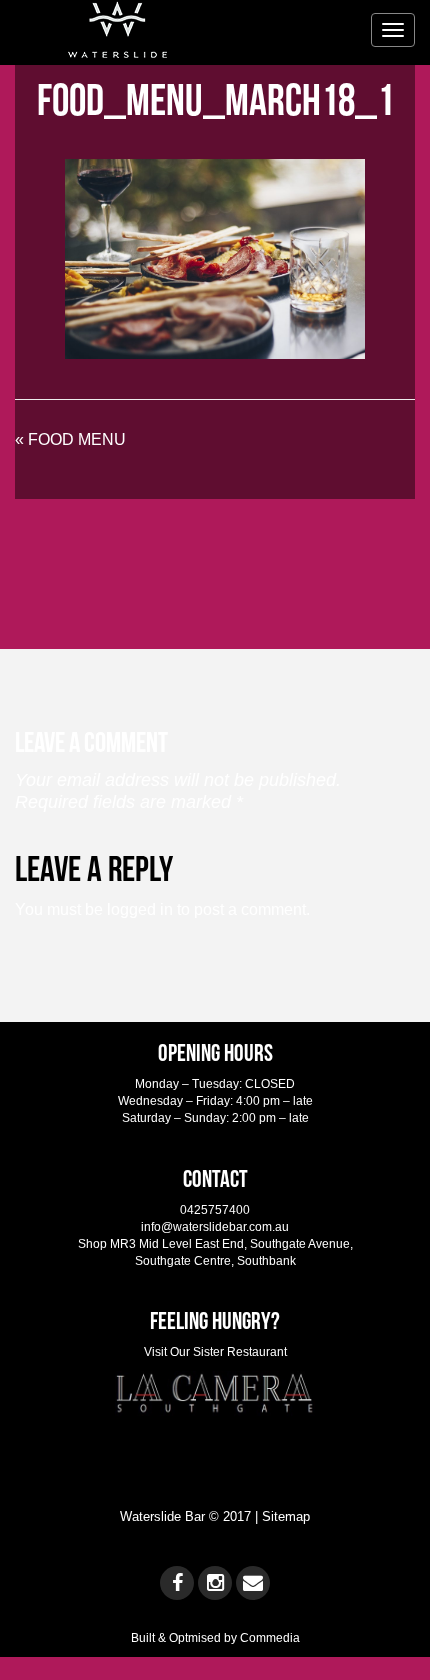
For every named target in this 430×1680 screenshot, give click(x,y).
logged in (140, 909)
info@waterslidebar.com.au (215, 1227)
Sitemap (286, 1516)
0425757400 (215, 1210)
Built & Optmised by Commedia (215, 1638)
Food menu (77, 439)
